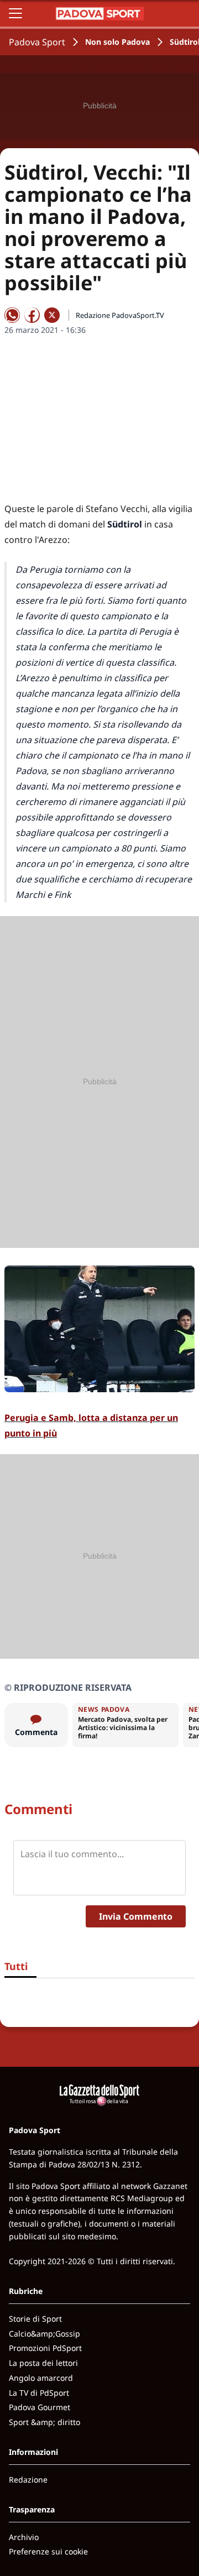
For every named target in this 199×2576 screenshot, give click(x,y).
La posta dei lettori (43, 2363)
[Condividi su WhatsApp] (12, 315)
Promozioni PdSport (45, 2348)
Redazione (28, 2480)
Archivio (24, 2537)
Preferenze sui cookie (48, 2551)
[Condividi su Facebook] (32, 315)
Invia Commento (136, 1916)
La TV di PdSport (39, 2393)
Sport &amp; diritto (44, 2422)
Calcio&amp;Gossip (44, 2334)
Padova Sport (37, 42)
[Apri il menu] (15, 13)
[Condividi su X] (52, 315)
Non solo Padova (117, 42)
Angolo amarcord (41, 2378)
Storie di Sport (35, 2319)
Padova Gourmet (40, 2407)
